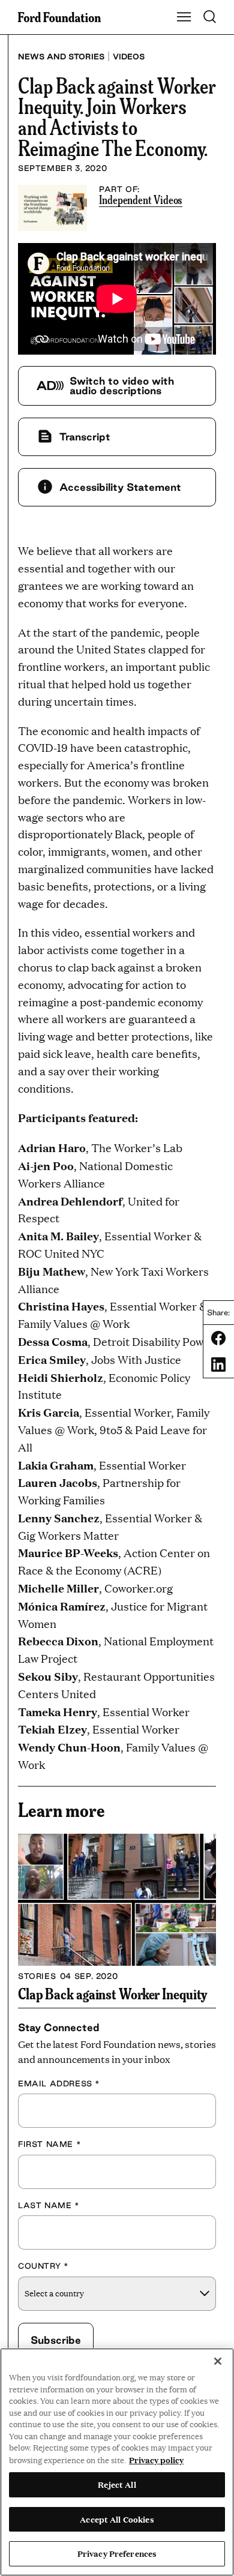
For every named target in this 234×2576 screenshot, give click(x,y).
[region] (117, 2462)
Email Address (59, 2083)
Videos (129, 56)
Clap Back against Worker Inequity (112, 1993)
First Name (49, 2144)
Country (43, 2266)
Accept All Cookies (117, 2519)
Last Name (49, 2205)
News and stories (61, 56)
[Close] (218, 2361)
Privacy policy (156, 2460)
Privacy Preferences (117, 2553)
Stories (37, 1976)
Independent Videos (141, 199)
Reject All (117, 2484)
